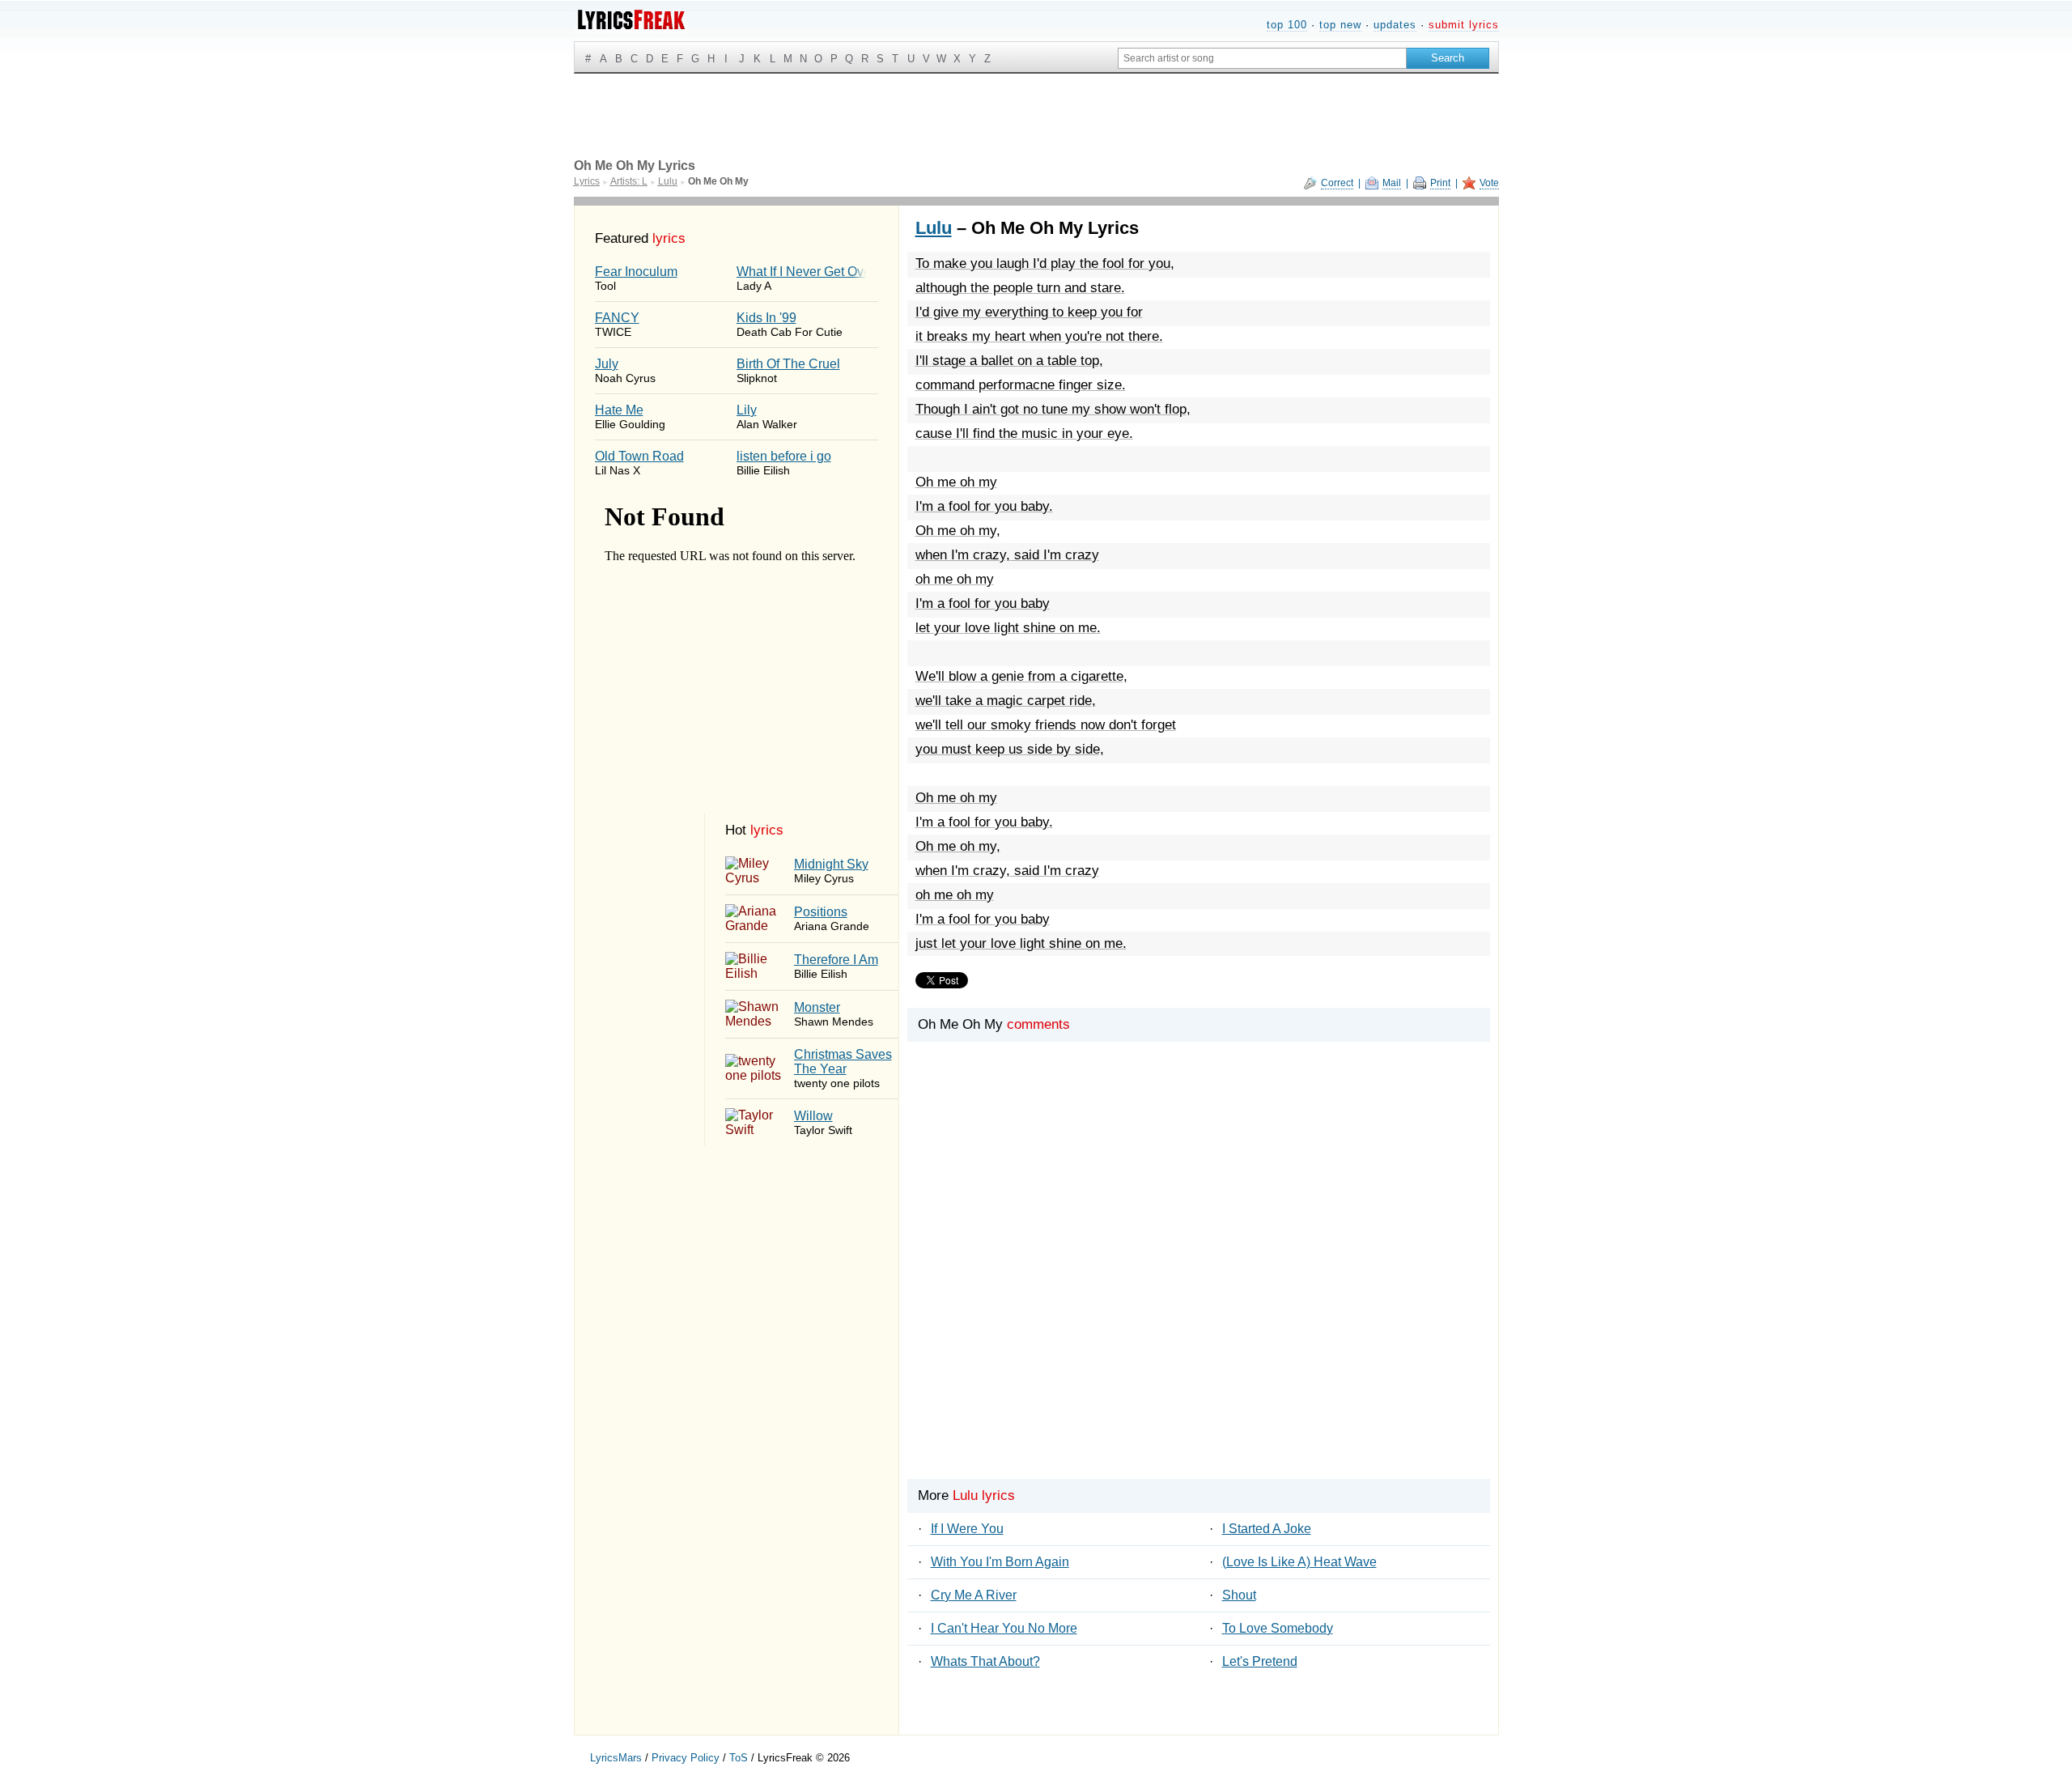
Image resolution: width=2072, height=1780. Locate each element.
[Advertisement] (1199, 1288)
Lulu (934, 228)
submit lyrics (1464, 25)
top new (1340, 25)
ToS (739, 1758)
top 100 (1287, 25)
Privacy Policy (686, 1758)
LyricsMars (616, 1758)
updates (1395, 25)
